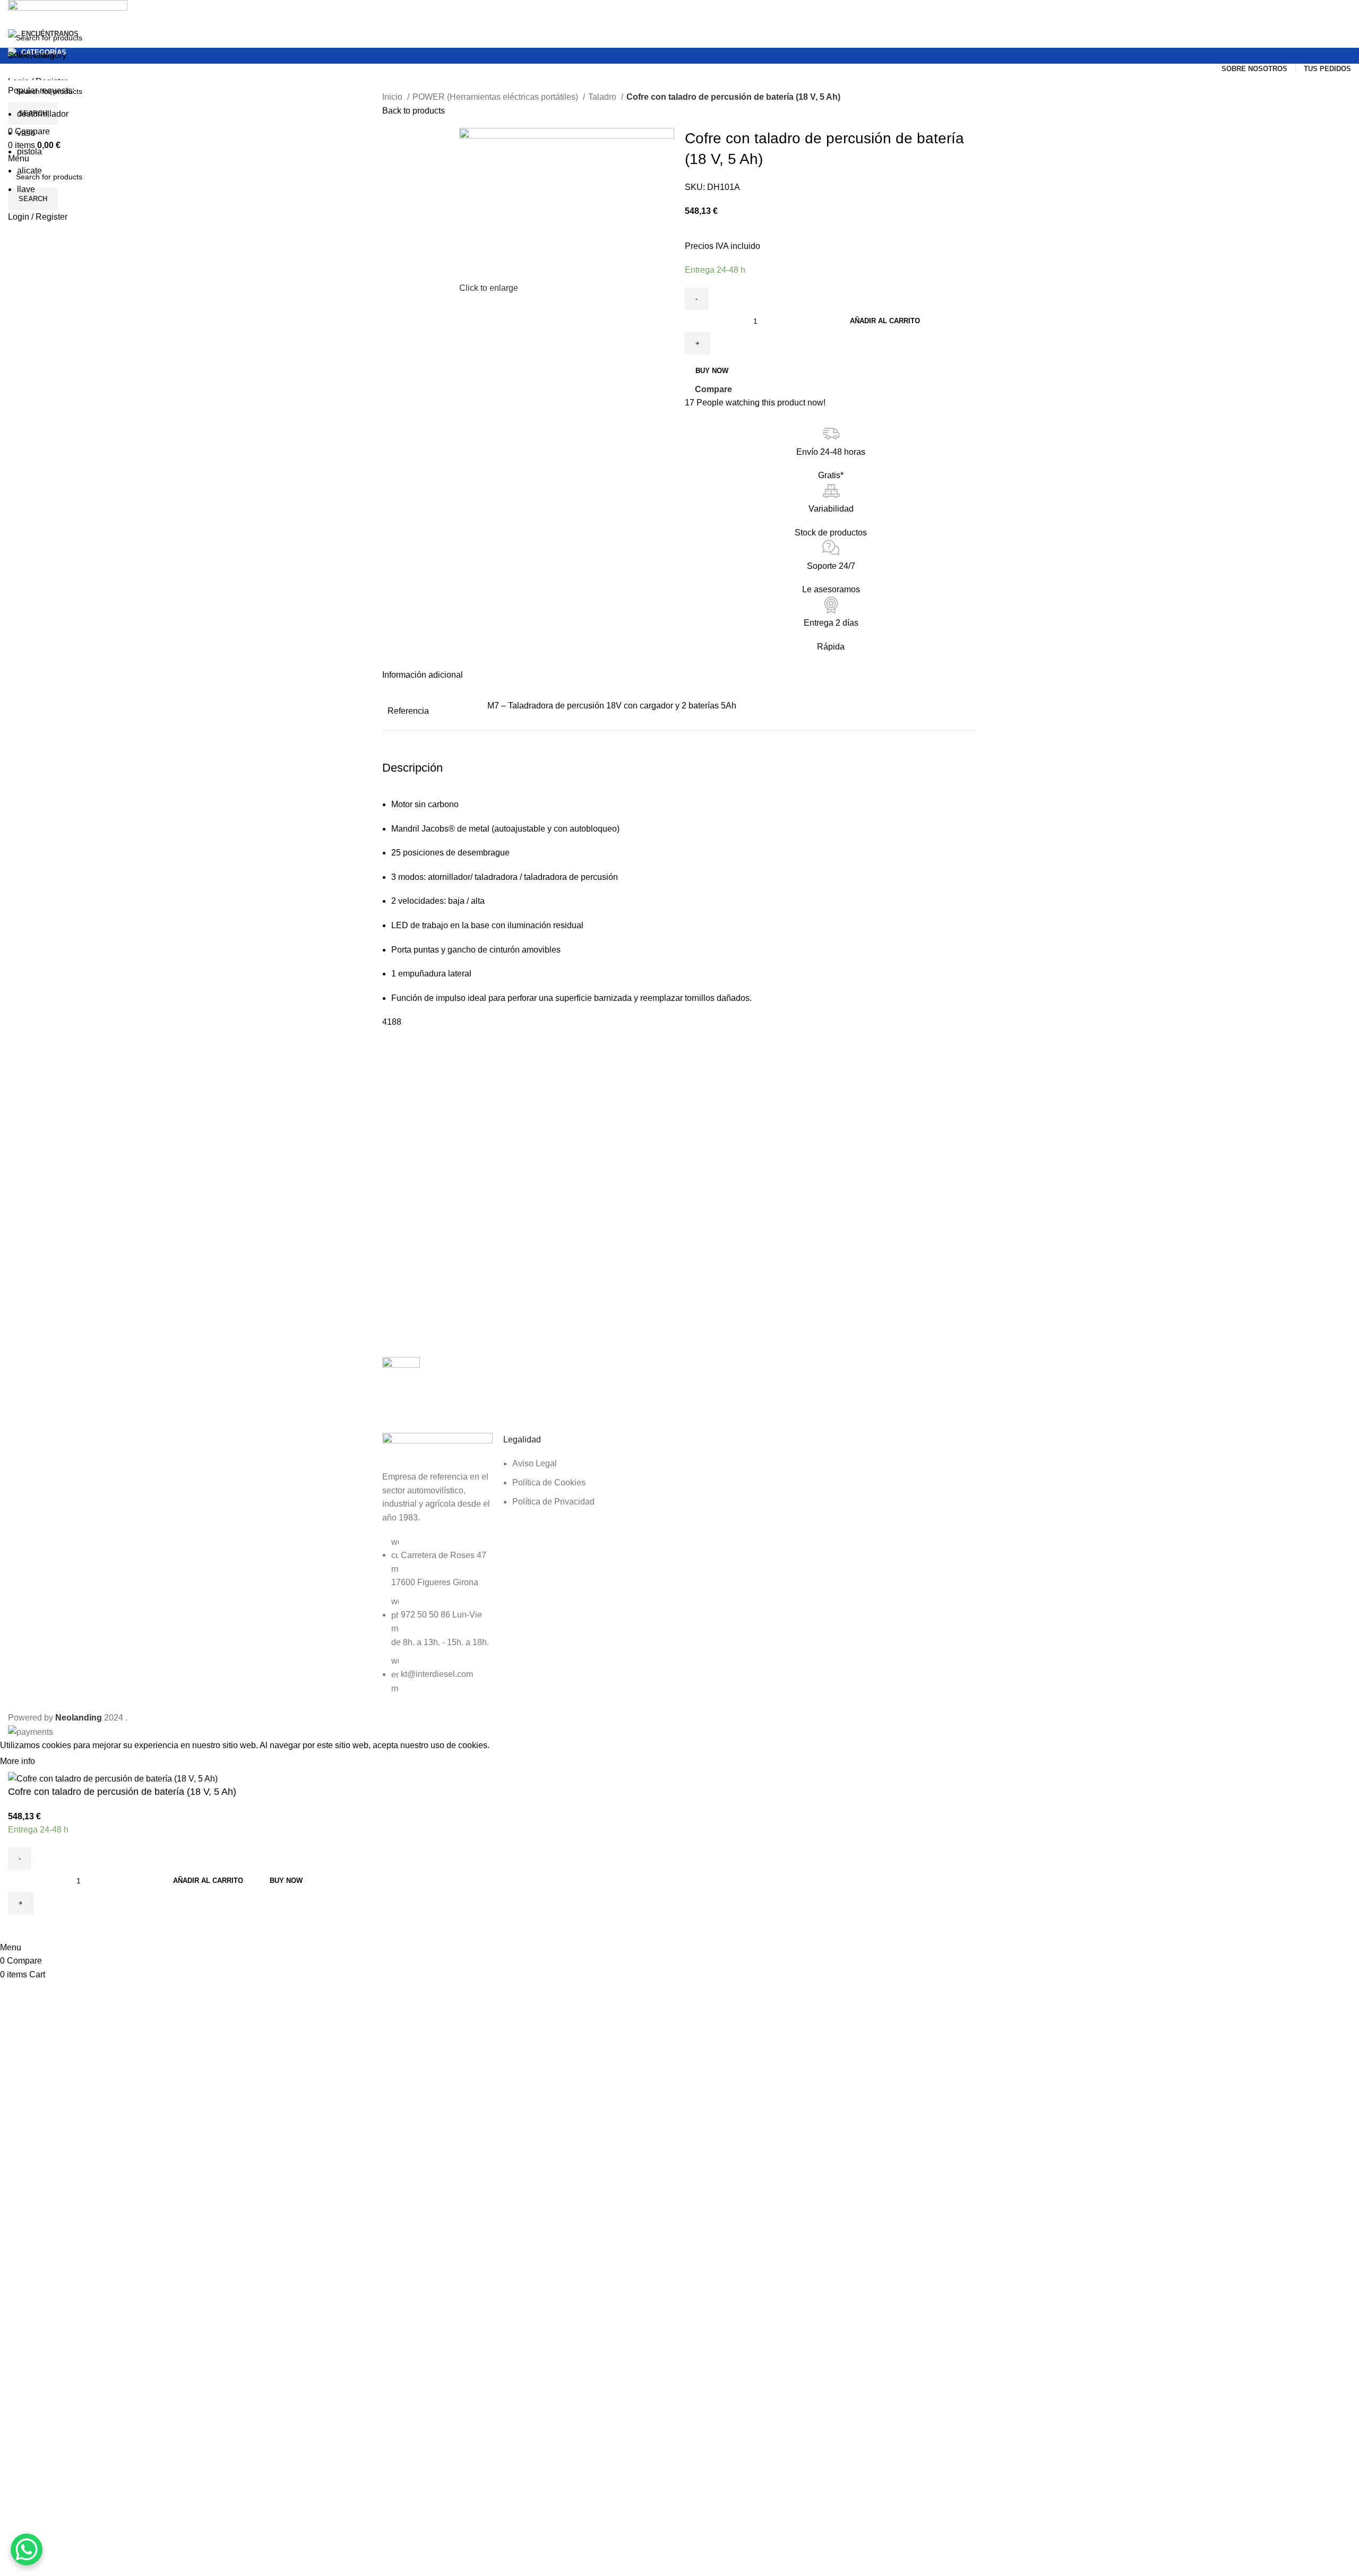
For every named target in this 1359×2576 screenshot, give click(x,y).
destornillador (43, 114)
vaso (26, 133)
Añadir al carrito (885, 321)
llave (26, 189)
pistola (29, 152)
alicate (29, 171)
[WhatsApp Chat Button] (27, 2549)
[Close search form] (13, 13)
